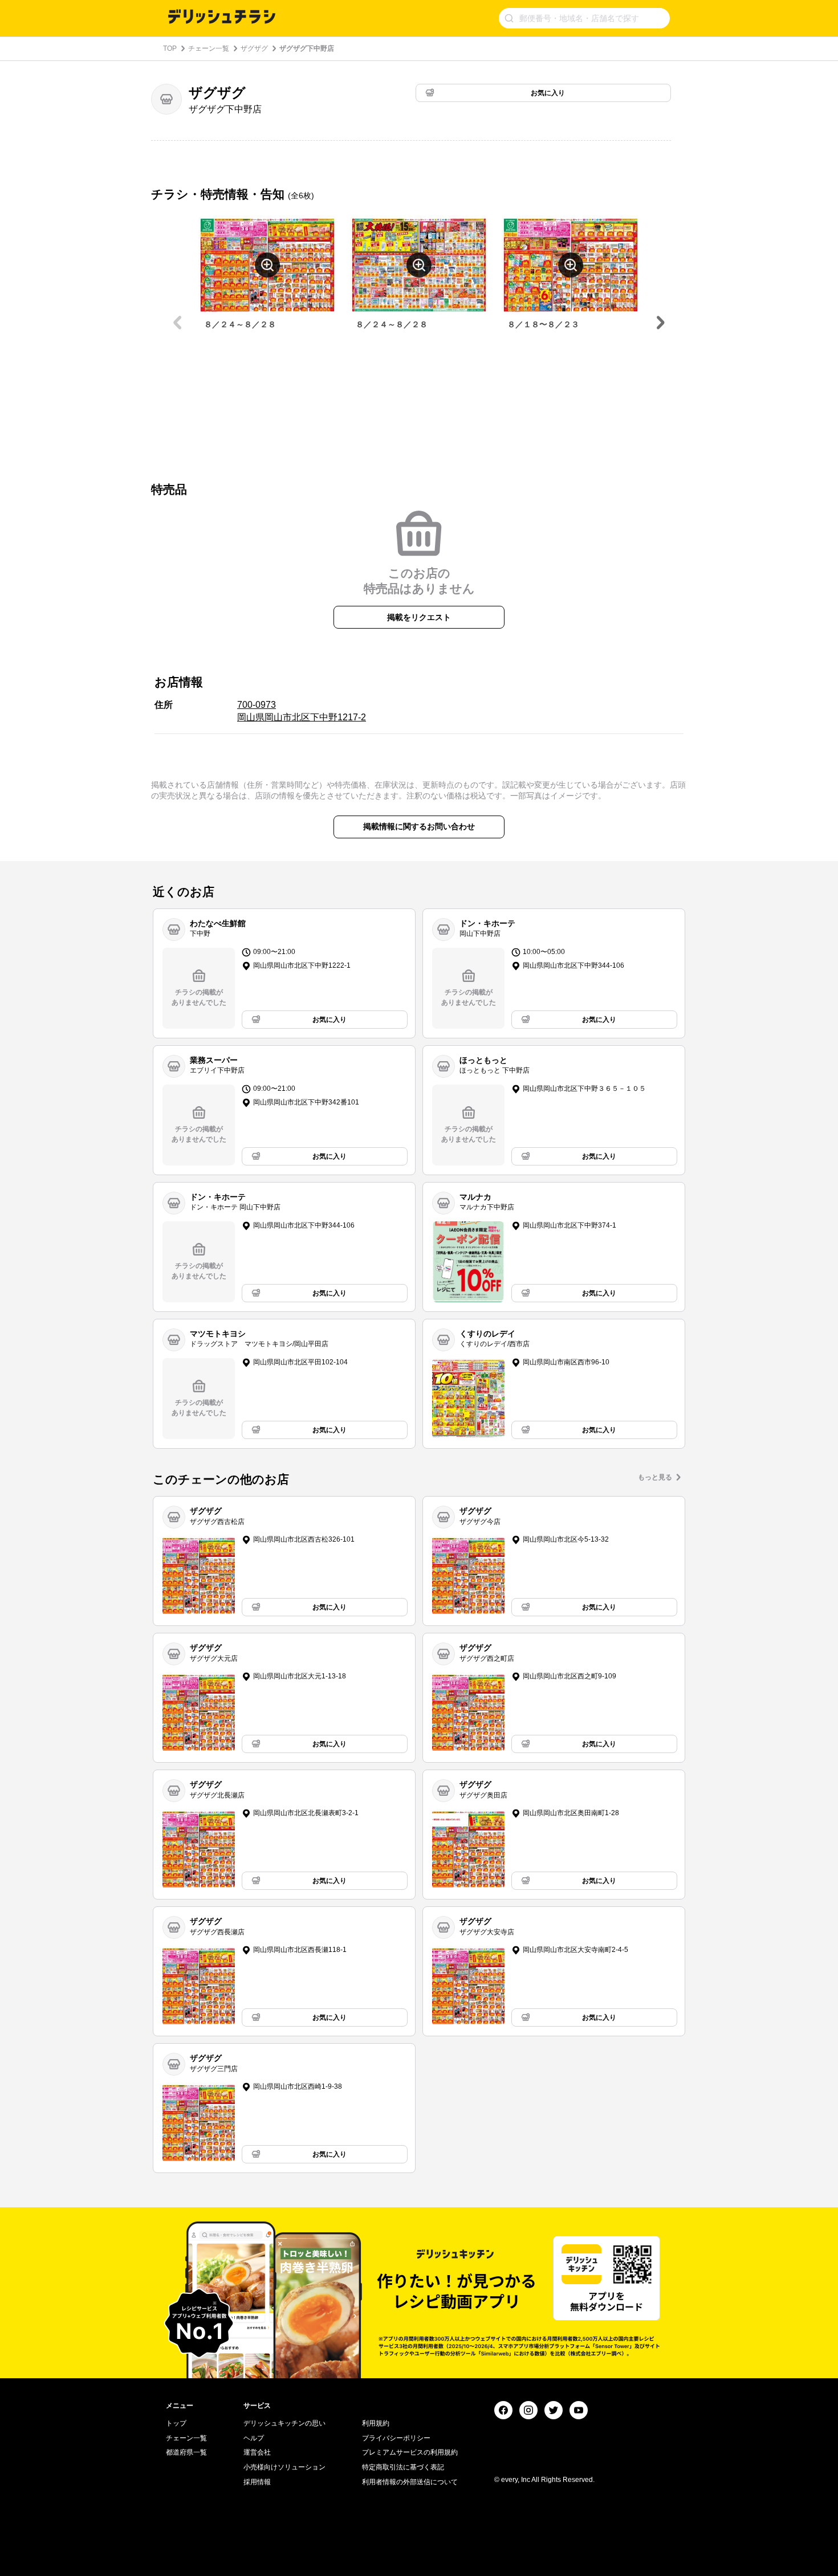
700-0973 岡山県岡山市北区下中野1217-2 (302, 711)
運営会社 (257, 2452)
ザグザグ (254, 48)
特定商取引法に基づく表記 (403, 2467)
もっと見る (655, 1477)
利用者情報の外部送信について (410, 2482)
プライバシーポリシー (396, 2438)
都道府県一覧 (186, 2452)
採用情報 (257, 2482)
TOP (170, 48)
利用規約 (376, 2423)
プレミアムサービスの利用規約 (410, 2452)
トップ (176, 2423)
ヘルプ (254, 2438)
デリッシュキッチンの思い (284, 2423)
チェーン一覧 (209, 48)
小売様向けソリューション (284, 2467)
